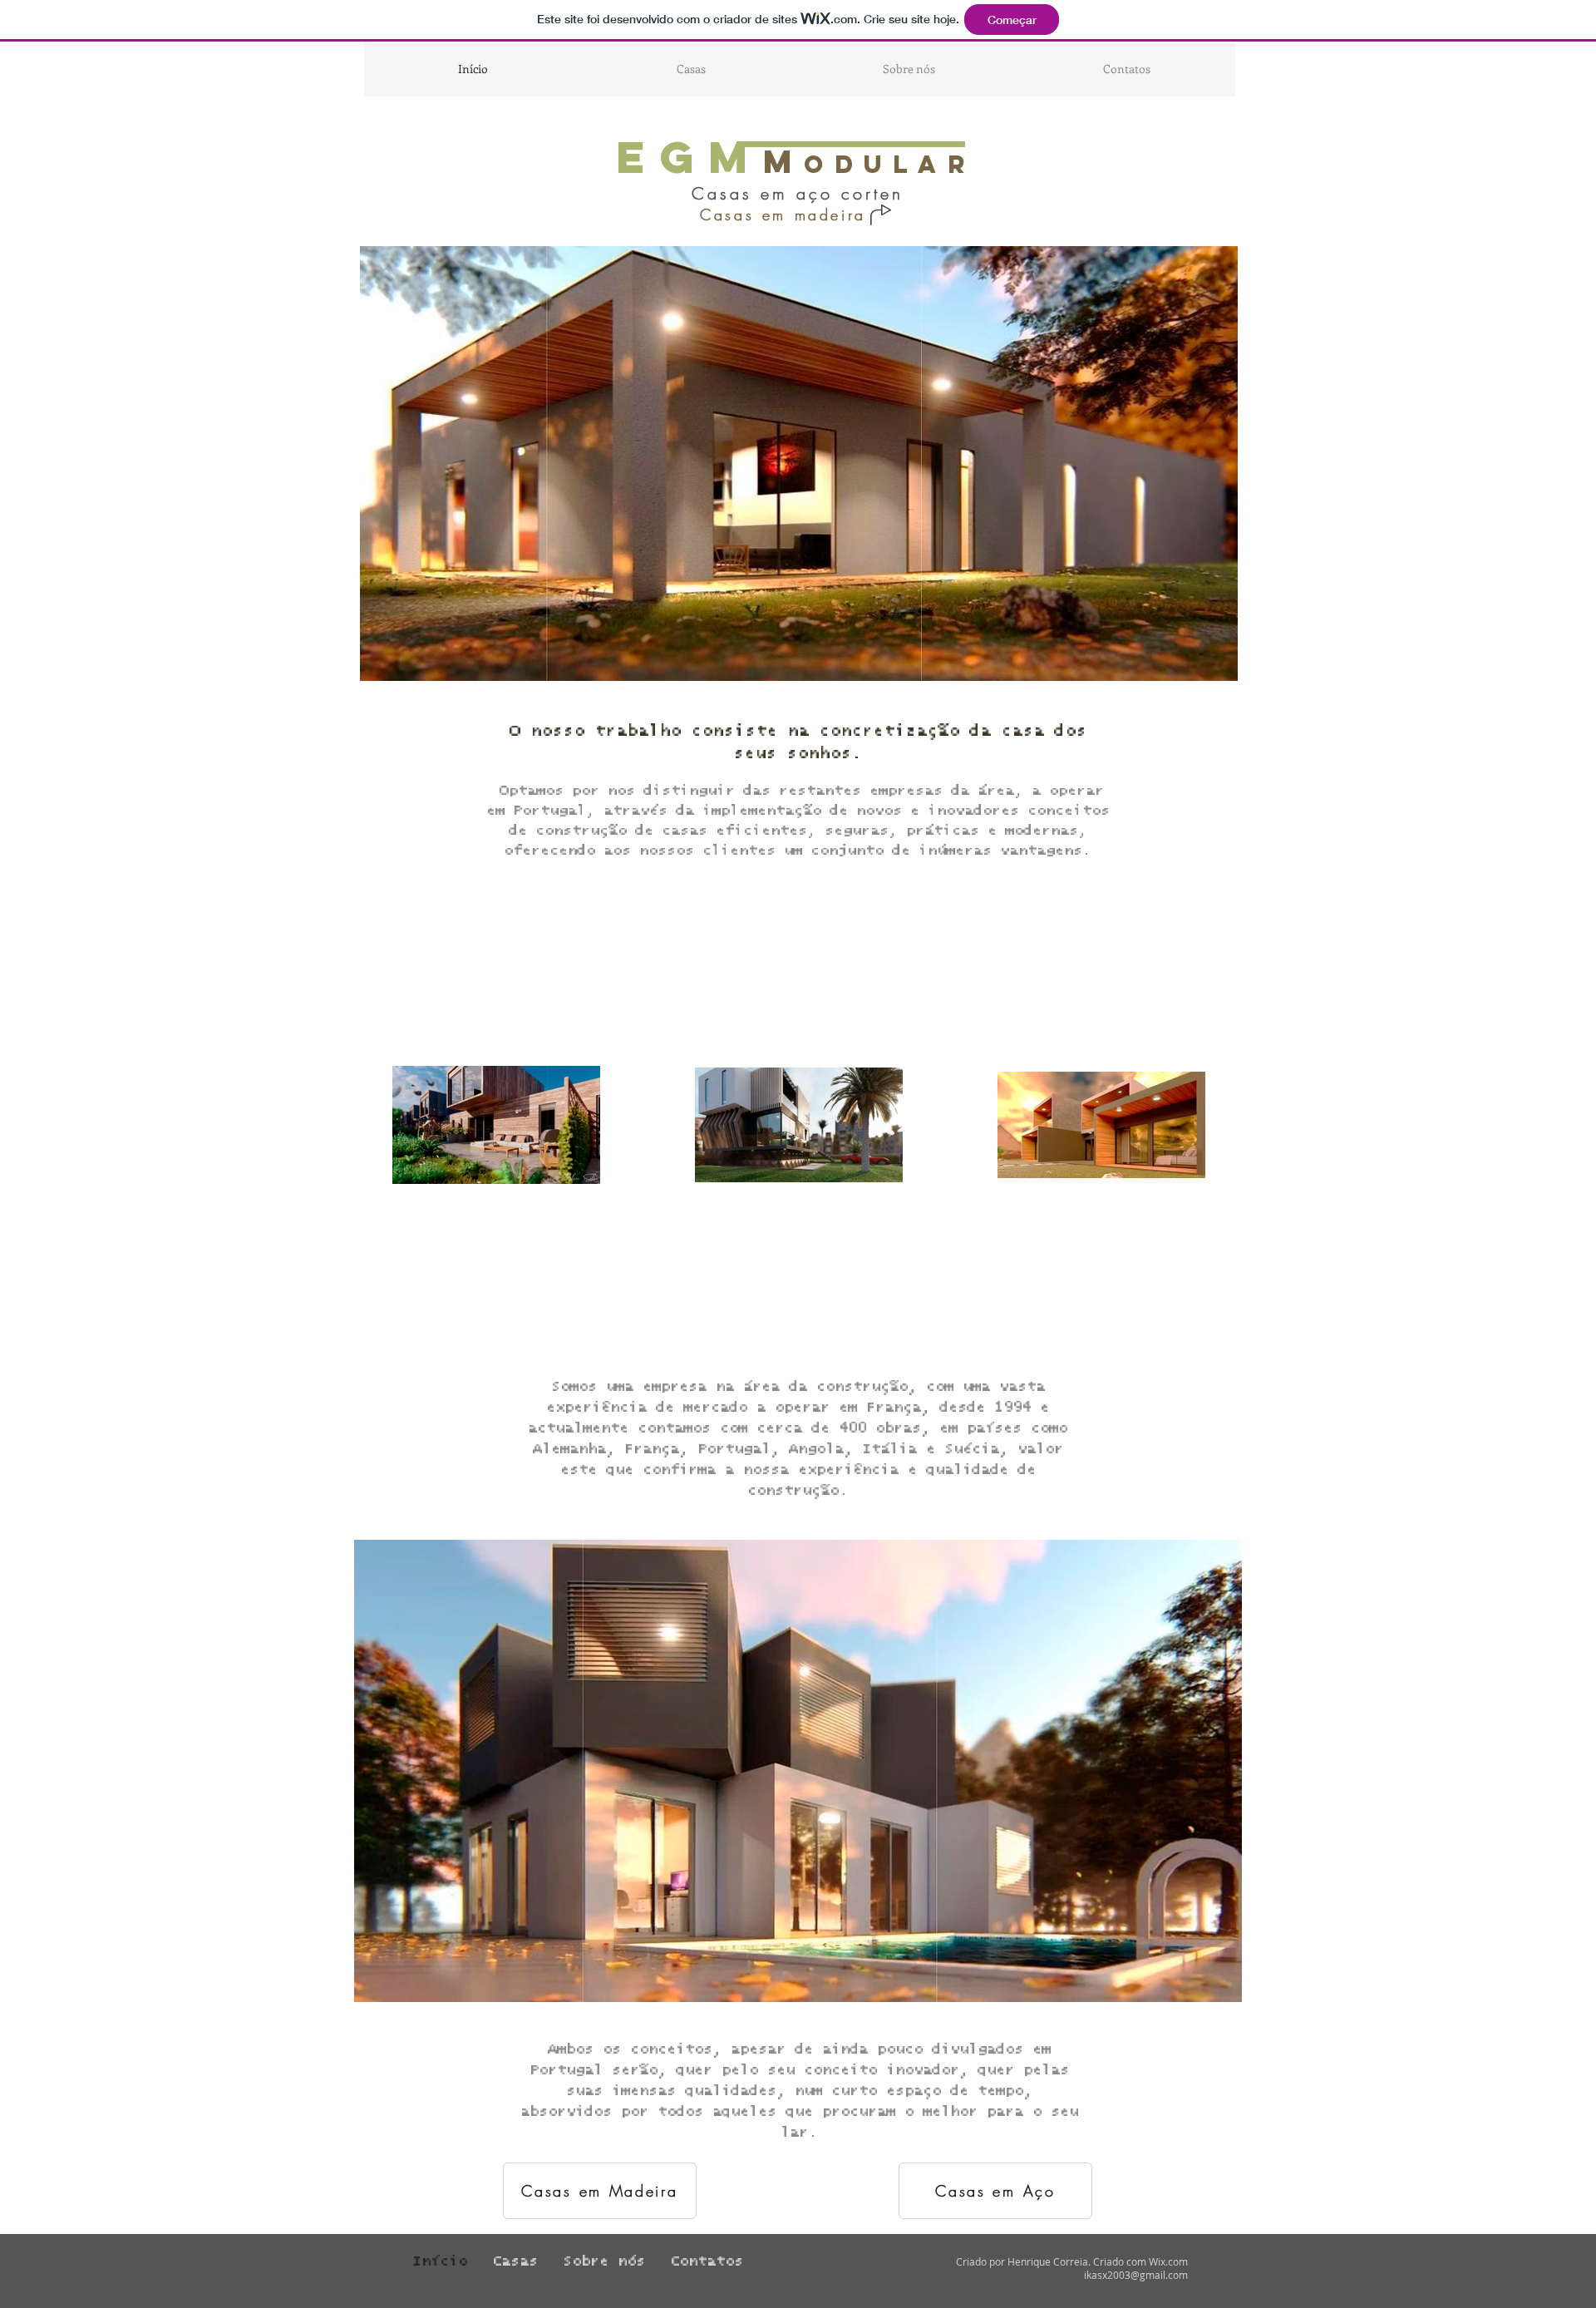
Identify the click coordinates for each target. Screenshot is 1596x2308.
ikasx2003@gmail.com (1136, 2275)
